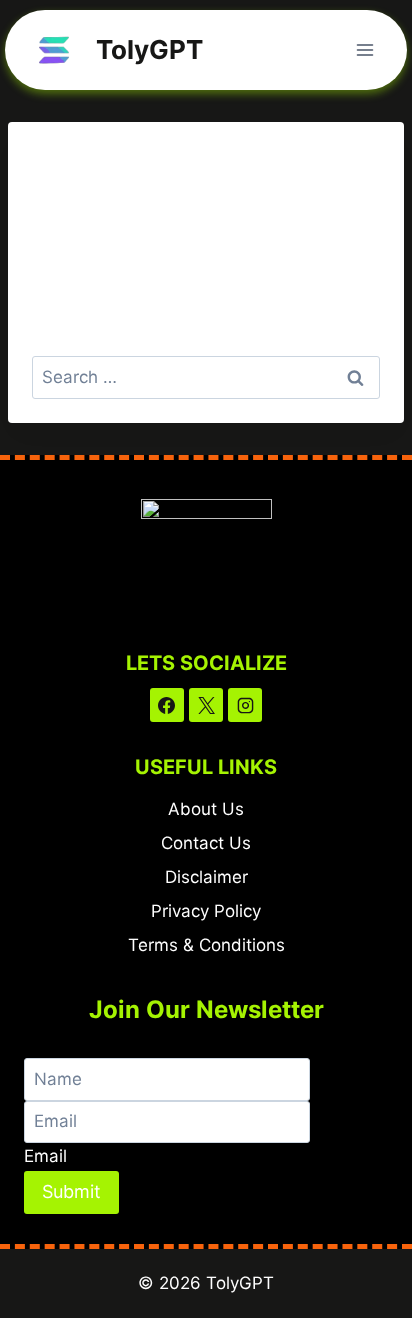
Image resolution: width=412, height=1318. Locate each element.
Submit (71, 1191)
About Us (206, 809)
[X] (206, 705)
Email (45, 1156)
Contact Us (206, 843)
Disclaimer (206, 877)
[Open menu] (364, 49)
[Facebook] (167, 705)
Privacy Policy (206, 911)
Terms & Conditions (206, 945)
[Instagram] (245, 705)
